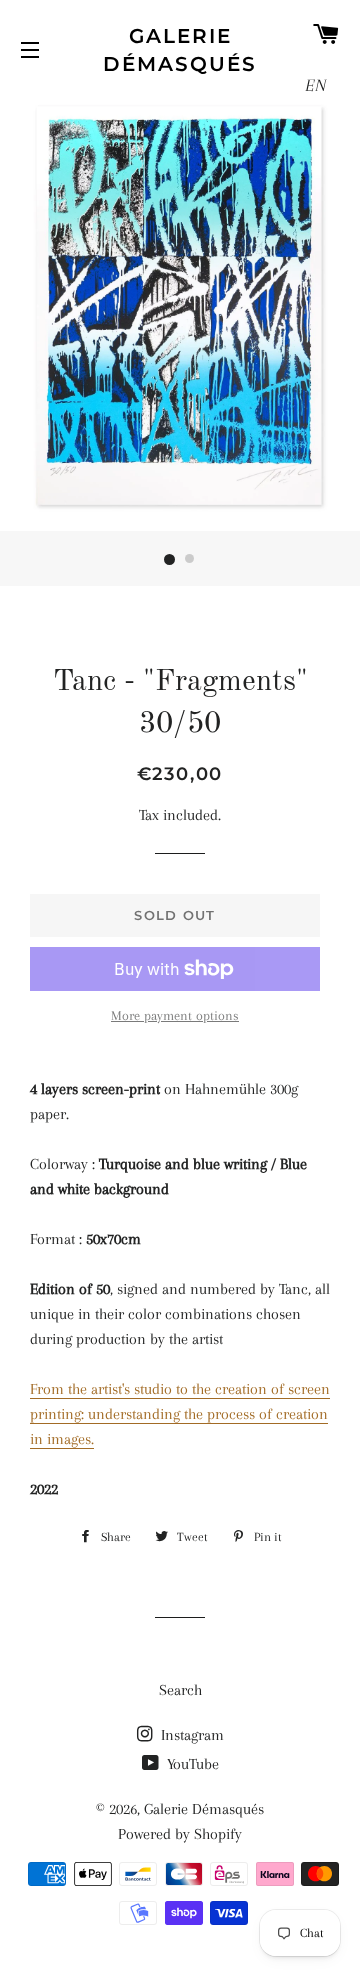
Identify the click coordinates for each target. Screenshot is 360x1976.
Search (180, 1690)
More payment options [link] (175, 1015)
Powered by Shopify (180, 1834)
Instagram (190, 1735)
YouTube (191, 1764)
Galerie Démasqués (180, 50)
